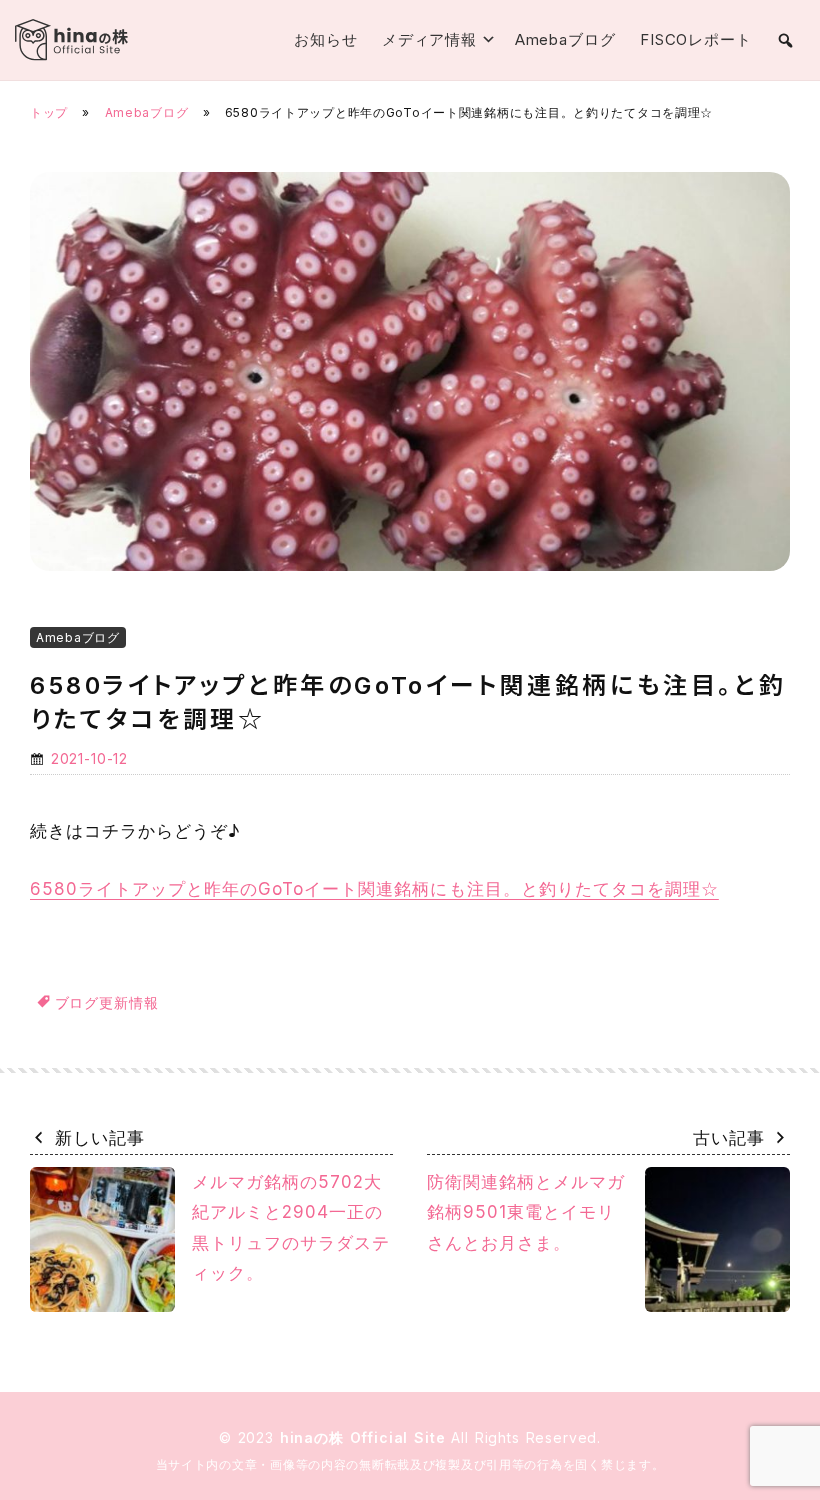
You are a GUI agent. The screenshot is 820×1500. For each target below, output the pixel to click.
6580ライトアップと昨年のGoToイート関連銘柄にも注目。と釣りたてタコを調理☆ (374, 889)
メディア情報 (429, 39)
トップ (49, 112)
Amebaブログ (565, 39)
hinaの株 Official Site (366, 1437)
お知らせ (326, 39)
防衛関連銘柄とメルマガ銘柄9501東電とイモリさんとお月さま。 (526, 1212)
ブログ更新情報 (107, 1002)
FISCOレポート (696, 39)
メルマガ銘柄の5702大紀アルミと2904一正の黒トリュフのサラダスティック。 (291, 1228)
